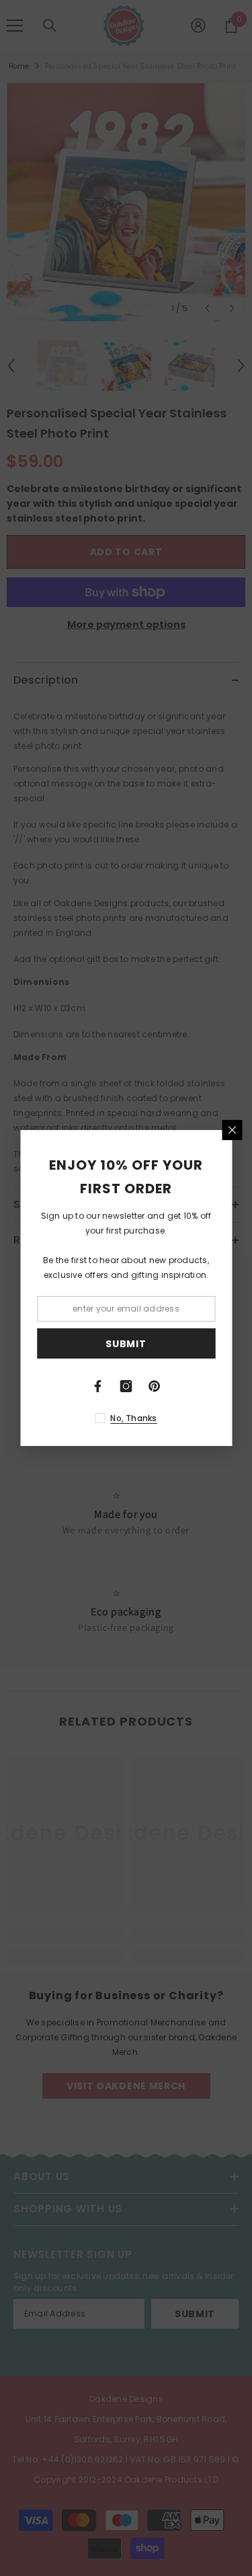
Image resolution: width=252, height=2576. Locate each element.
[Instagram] (126, 1386)
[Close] (232, 1130)
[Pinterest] (155, 1386)
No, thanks (133, 1418)
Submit (126, 1344)
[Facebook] (98, 1386)
